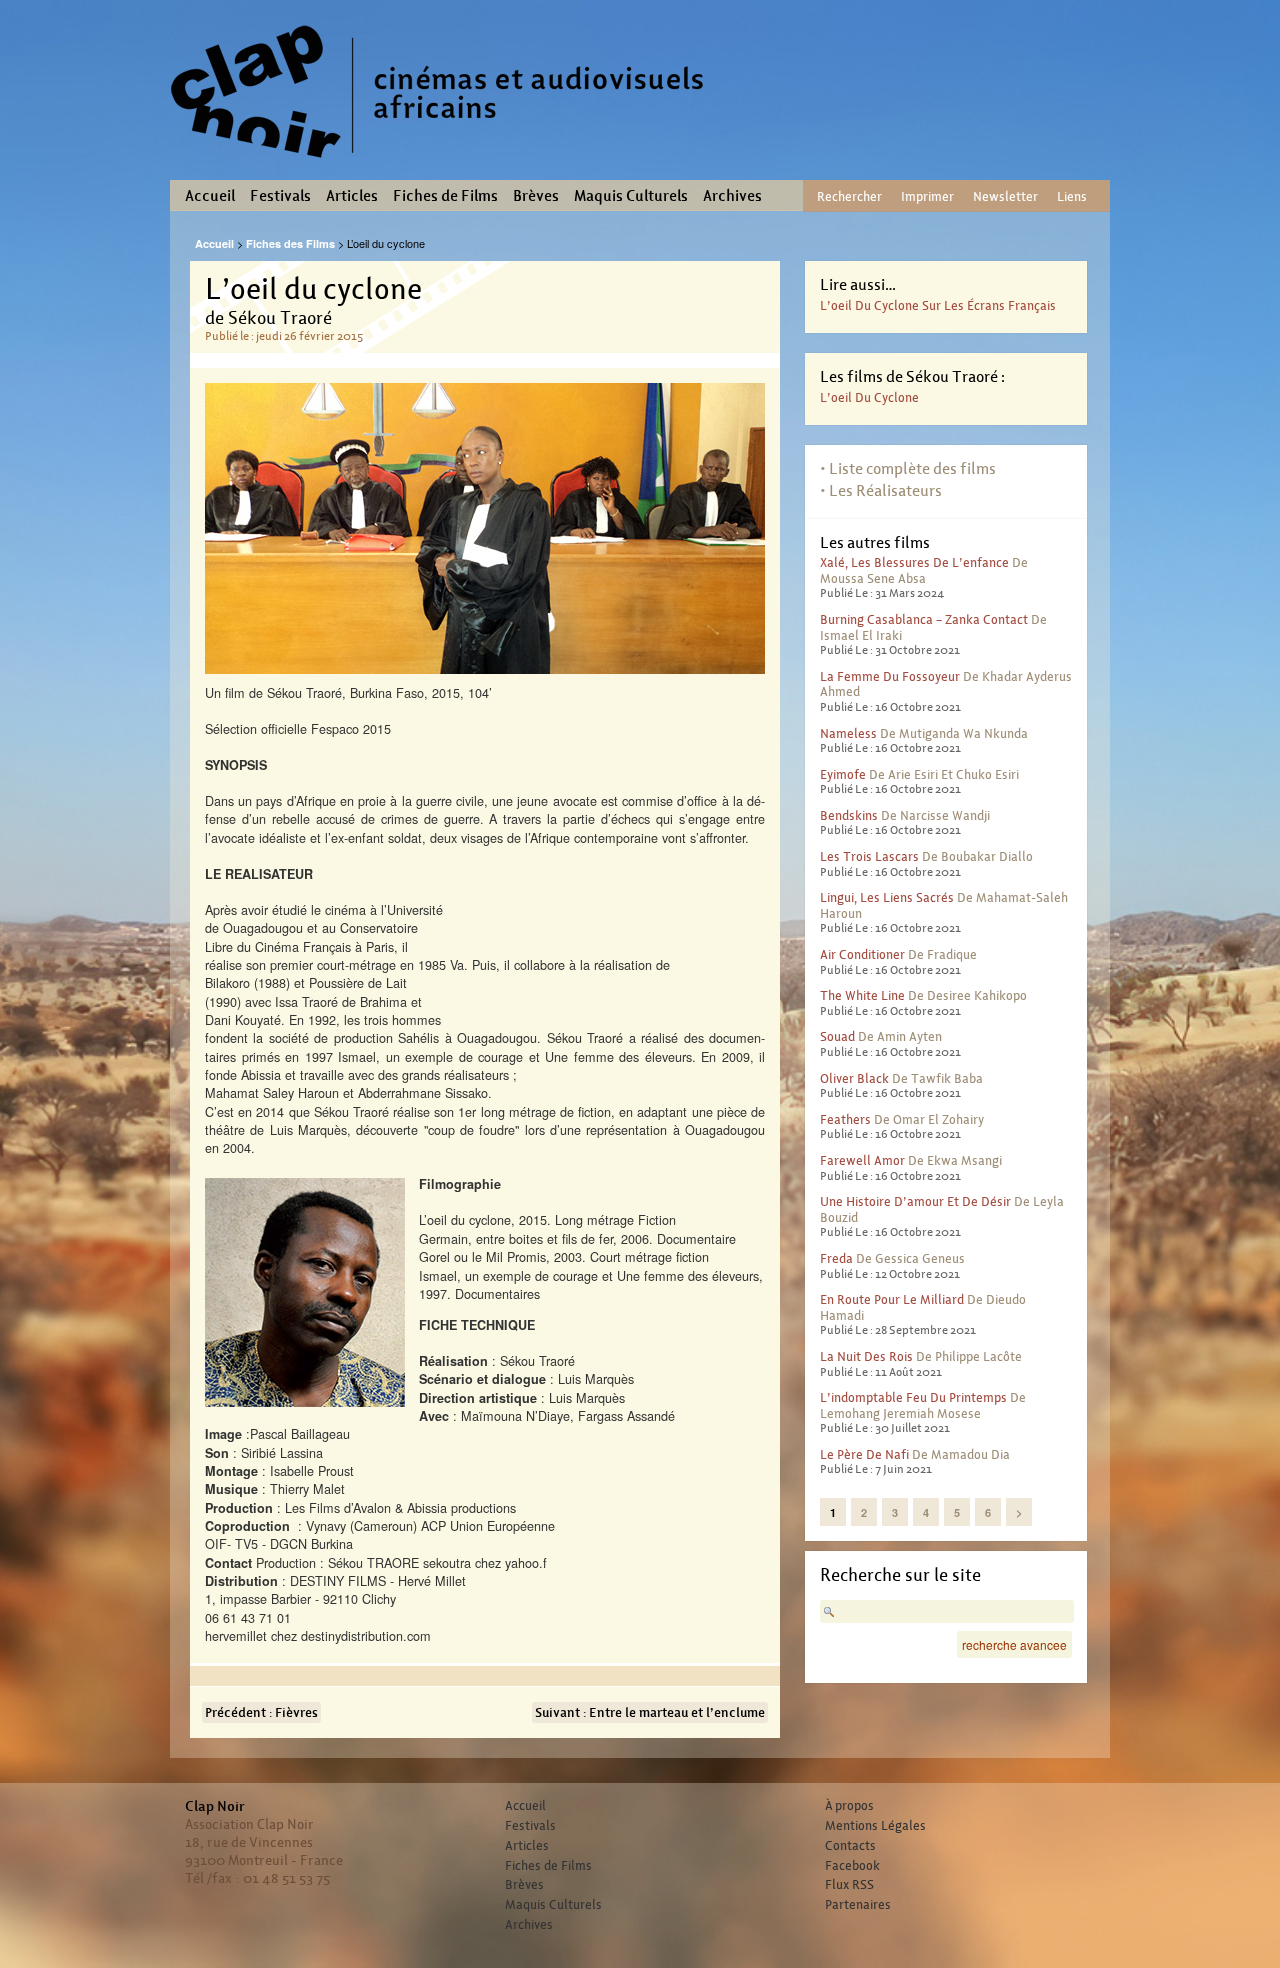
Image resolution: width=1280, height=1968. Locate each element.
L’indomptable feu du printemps (913, 1397)
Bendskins (849, 815)
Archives (732, 196)
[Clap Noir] (445, 165)
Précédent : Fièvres (261, 1712)
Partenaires (858, 1905)
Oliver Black (854, 1078)
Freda (836, 1258)
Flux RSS (849, 1885)
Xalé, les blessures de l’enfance (914, 562)
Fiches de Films (445, 196)
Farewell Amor (862, 1160)
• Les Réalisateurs (881, 490)
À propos (849, 1806)
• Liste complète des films (908, 468)
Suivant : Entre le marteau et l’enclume (650, 1712)
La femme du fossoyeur (890, 676)
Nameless (848, 733)
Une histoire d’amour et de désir (915, 1201)
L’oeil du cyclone (869, 397)
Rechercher (849, 196)
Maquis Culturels (631, 196)
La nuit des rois (866, 1356)
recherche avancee (1014, 1644)
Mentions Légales (875, 1826)
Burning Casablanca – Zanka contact (924, 619)
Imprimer (927, 196)
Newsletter (1005, 196)
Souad (837, 1036)
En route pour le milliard (892, 1299)
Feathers (845, 1119)
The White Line (862, 995)
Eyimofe (843, 774)
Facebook (852, 1866)
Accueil (210, 196)
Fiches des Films (290, 243)
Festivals (280, 196)
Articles (352, 196)
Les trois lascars (869, 856)
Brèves (536, 196)
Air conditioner (862, 954)
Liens (1072, 196)
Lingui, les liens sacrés (887, 897)
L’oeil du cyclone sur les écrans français (938, 305)
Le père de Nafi (864, 1454)
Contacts (850, 1846)
